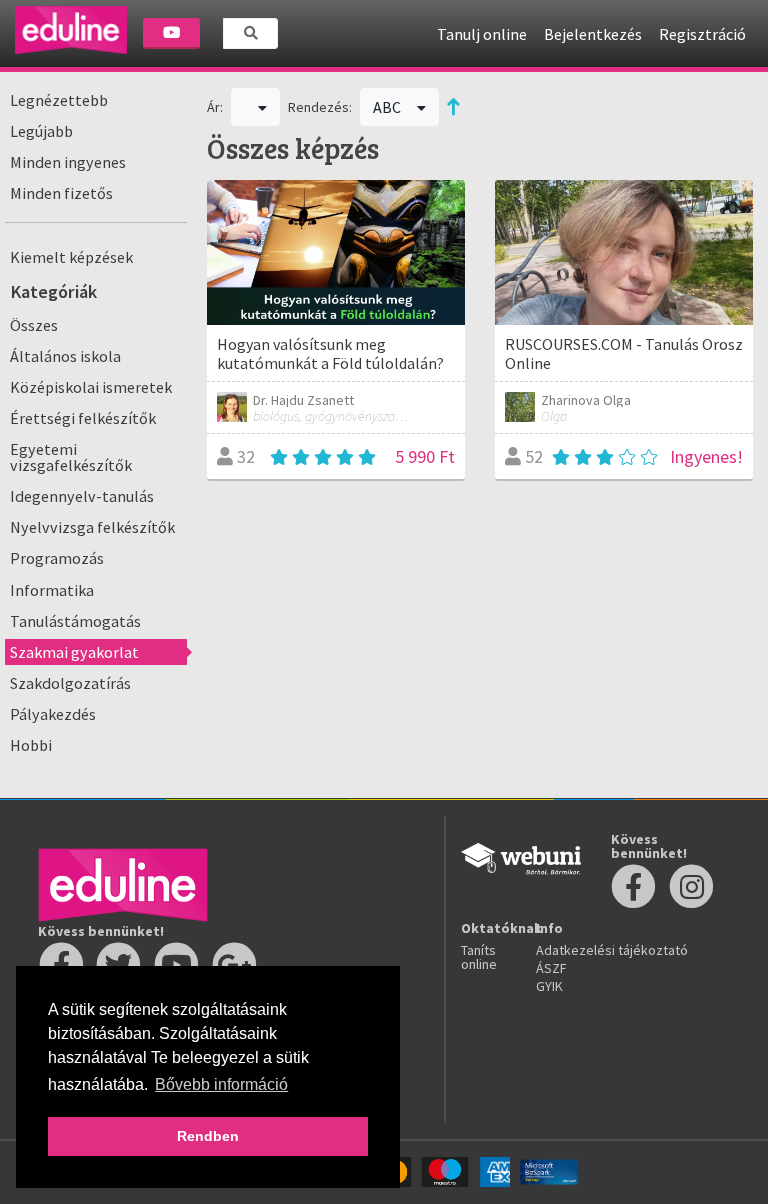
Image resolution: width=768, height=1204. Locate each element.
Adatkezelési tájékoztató (612, 950)
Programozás (57, 558)
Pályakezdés (53, 714)
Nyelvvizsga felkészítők (92, 527)
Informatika (52, 590)
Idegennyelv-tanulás (82, 496)
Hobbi (31, 745)
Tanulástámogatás (75, 621)
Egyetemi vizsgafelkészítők (71, 457)
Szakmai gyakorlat (74, 652)
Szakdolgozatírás (70, 683)
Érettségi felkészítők (83, 418)
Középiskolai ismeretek (91, 387)
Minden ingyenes (68, 162)
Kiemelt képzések (71, 257)
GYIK (549, 986)
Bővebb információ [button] (221, 1084)
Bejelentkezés (593, 34)
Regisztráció (702, 34)
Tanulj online (482, 34)
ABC (388, 107)
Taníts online (479, 957)
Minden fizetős (61, 193)
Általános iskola (65, 356)
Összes (34, 325)
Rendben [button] (208, 1136)
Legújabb (41, 131)
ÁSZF (551, 968)
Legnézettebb (59, 100)
